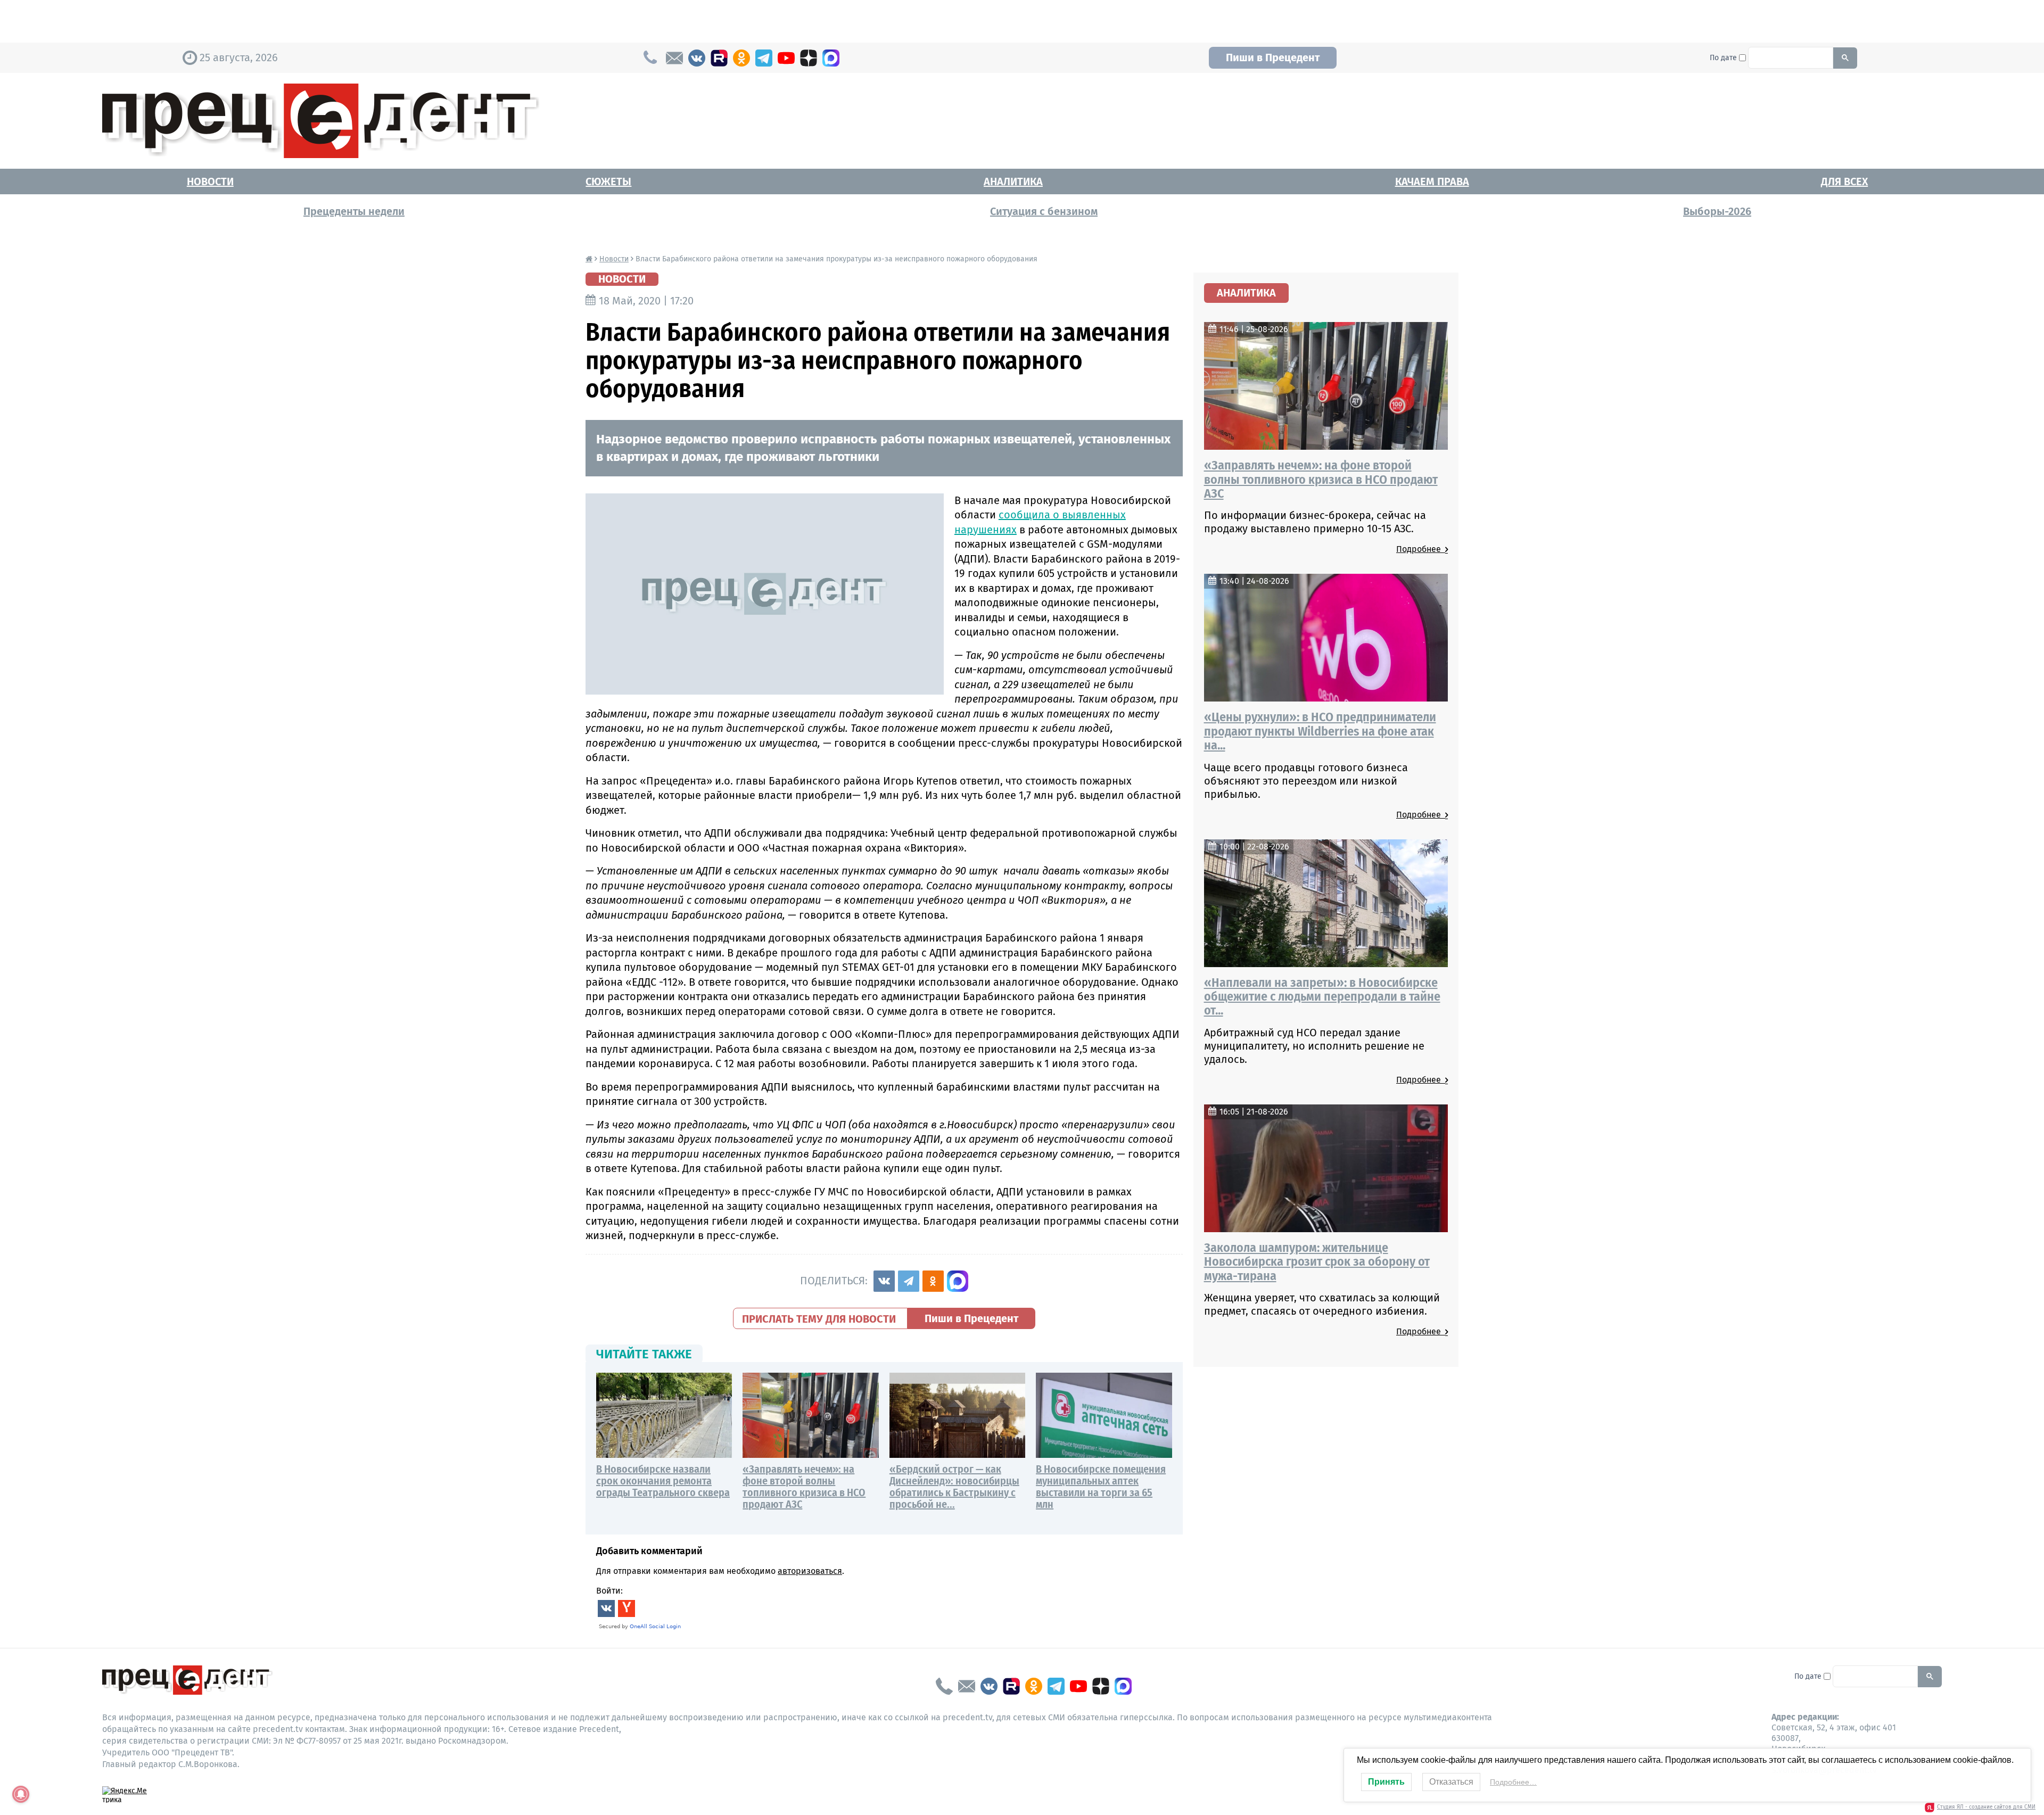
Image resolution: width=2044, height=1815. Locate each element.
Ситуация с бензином (1044, 211)
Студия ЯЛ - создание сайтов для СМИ (1986, 1807)
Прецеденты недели (354, 211)
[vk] (697, 58)
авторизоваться (810, 1571)
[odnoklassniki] (741, 58)
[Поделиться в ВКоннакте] (884, 1281)
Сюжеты (608, 181)
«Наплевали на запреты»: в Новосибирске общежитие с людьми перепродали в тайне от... (1322, 997)
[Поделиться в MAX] (958, 1281)
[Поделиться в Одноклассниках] (933, 1281)
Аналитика (1013, 181)
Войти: (609, 1591)
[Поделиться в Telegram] (909, 1281)
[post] (674, 58)
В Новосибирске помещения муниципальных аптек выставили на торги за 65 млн (1101, 1487)
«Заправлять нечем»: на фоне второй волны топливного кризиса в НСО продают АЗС (804, 1487)
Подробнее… (1513, 1782)
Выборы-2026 (1717, 211)
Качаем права (1432, 181)
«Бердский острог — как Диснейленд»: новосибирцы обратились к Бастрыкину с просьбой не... (954, 1487)
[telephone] (944, 1686)
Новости (210, 181)
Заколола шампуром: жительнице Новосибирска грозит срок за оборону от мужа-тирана (1317, 1262)
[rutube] (719, 58)
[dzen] (809, 58)
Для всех (1844, 181)
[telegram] (764, 58)
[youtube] (786, 58)
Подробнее (1421, 549)
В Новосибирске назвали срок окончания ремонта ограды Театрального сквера (663, 1481)
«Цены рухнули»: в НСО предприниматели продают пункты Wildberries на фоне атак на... (1320, 731)
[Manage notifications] (21, 1794)
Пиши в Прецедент (1273, 57)
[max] (831, 58)
